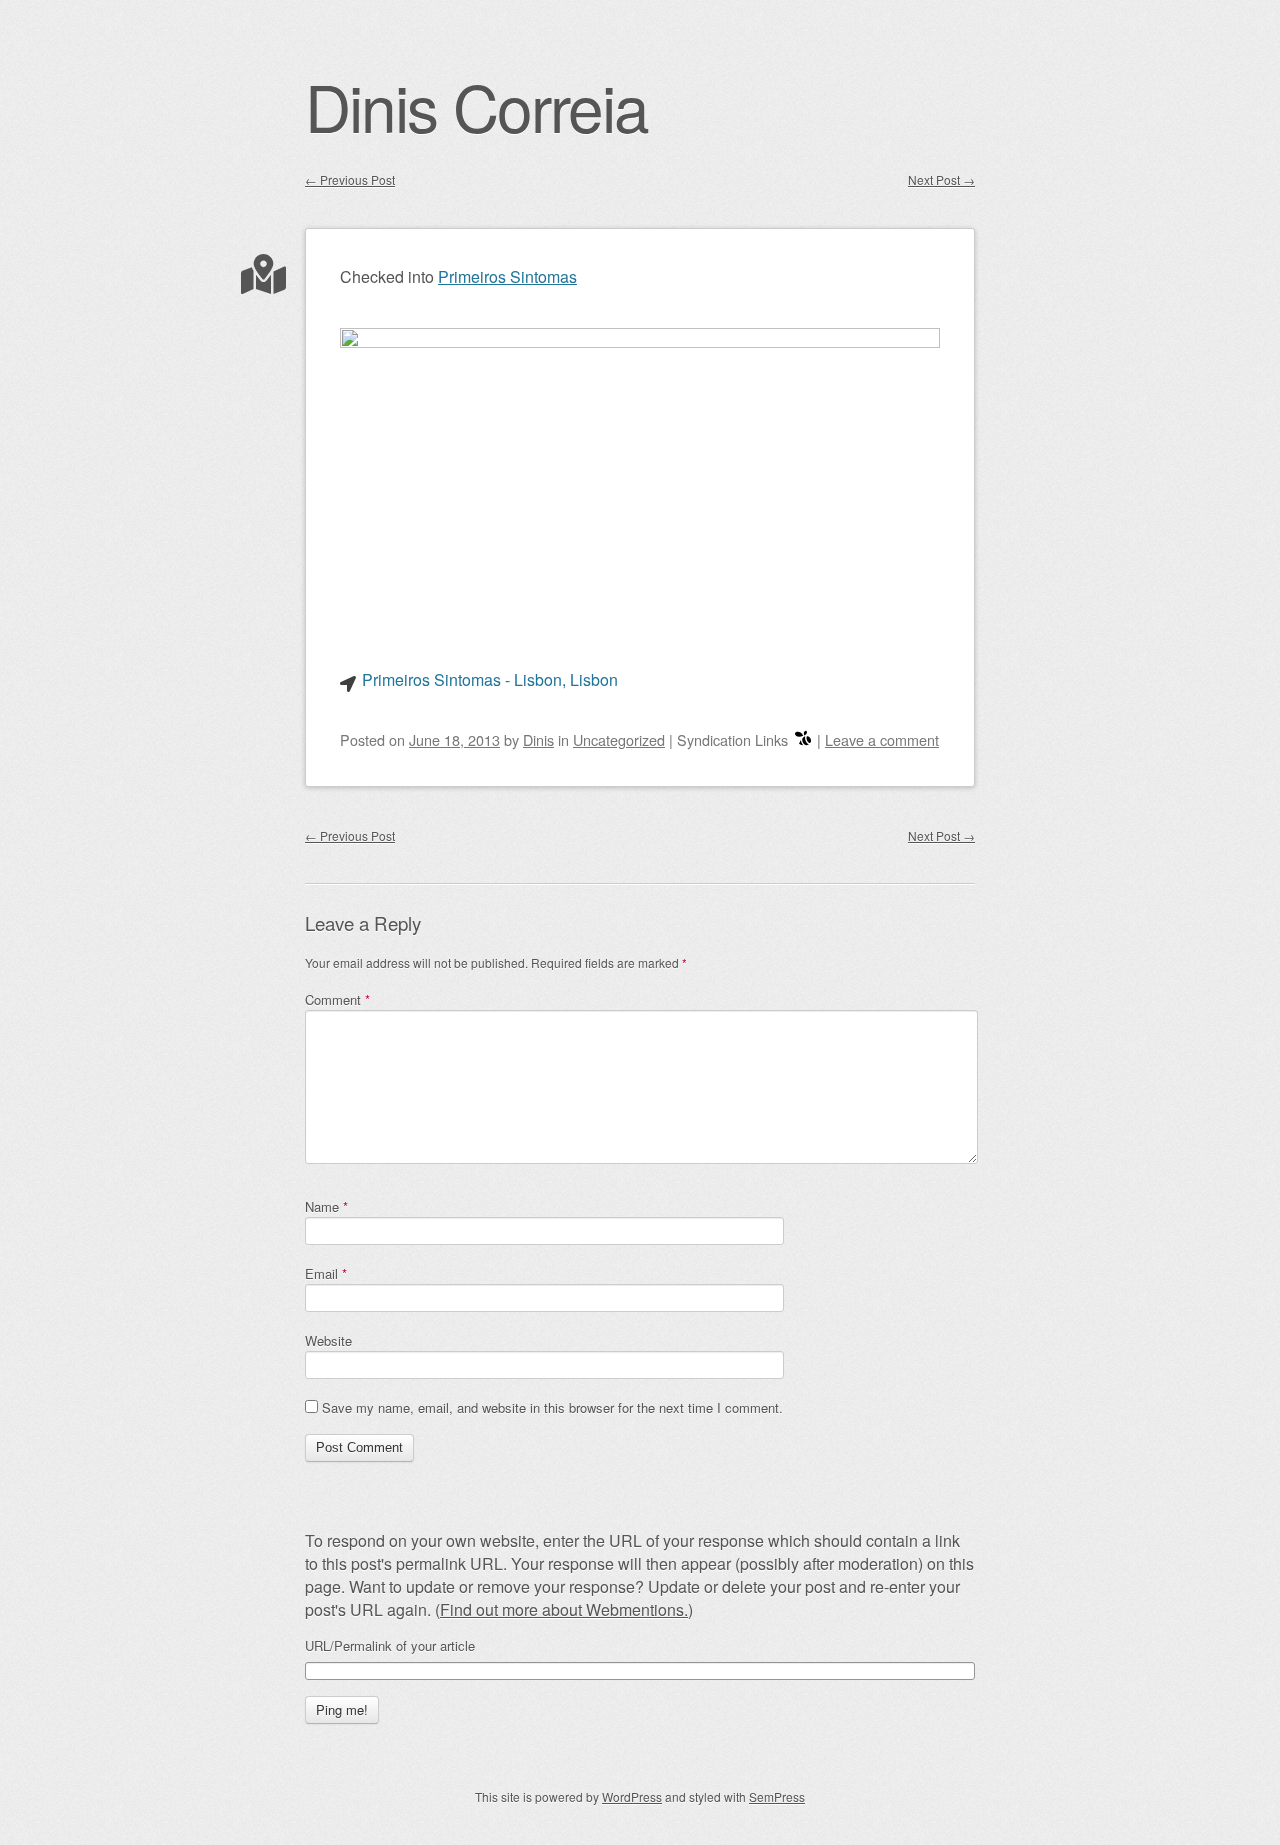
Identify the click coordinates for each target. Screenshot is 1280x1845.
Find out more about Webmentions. (564, 1609)
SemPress (777, 1796)
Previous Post (350, 179)
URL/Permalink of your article (390, 1646)
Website (328, 1340)
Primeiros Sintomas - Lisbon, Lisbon (490, 679)
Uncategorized (619, 739)
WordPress (632, 1796)
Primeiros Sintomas (507, 276)
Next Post (941, 179)
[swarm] (803, 739)
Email (326, 1273)
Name (326, 1206)
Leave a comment (882, 739)
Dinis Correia (476, 105)
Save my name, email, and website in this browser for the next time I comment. (552, 1407)
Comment (337, 999)
